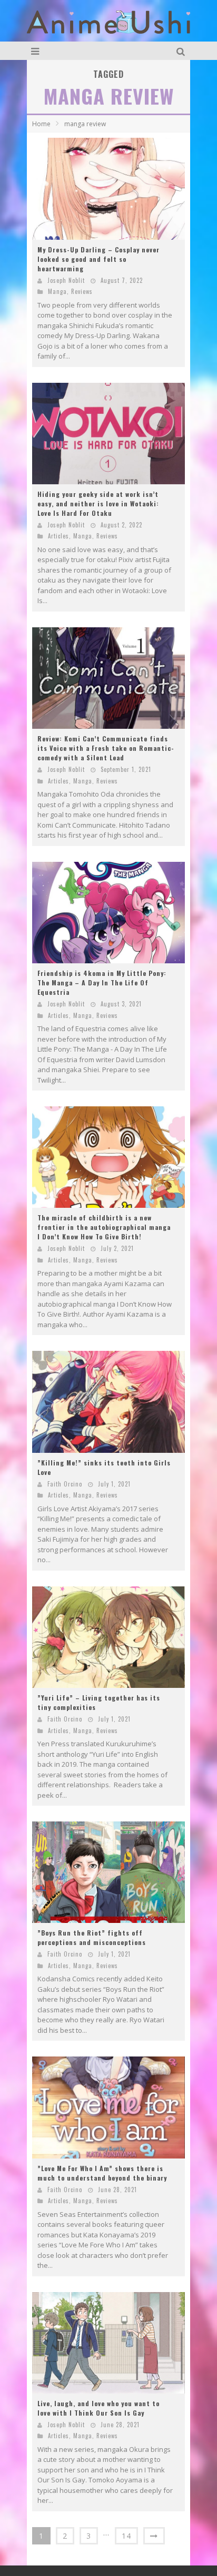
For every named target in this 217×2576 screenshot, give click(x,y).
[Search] (182, 51)
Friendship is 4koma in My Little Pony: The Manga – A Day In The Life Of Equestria (102, 982)
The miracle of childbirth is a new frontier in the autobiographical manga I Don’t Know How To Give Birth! (104, 1227)
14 (126, 2536)
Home (41, 124)
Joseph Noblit (66, 280)
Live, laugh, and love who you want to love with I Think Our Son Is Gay (98, 2408)
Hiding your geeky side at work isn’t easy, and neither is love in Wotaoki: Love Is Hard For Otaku (98, 503)
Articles (58, 536)
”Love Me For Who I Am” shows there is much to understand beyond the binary (102, 2173)
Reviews (82, 291)
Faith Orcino (65, 1484)
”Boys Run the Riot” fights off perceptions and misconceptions (92, 1937)
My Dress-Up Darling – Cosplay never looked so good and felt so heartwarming (98, 259)
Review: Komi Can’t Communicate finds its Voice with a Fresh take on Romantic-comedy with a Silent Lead (106, 748)
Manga (57, 291)
